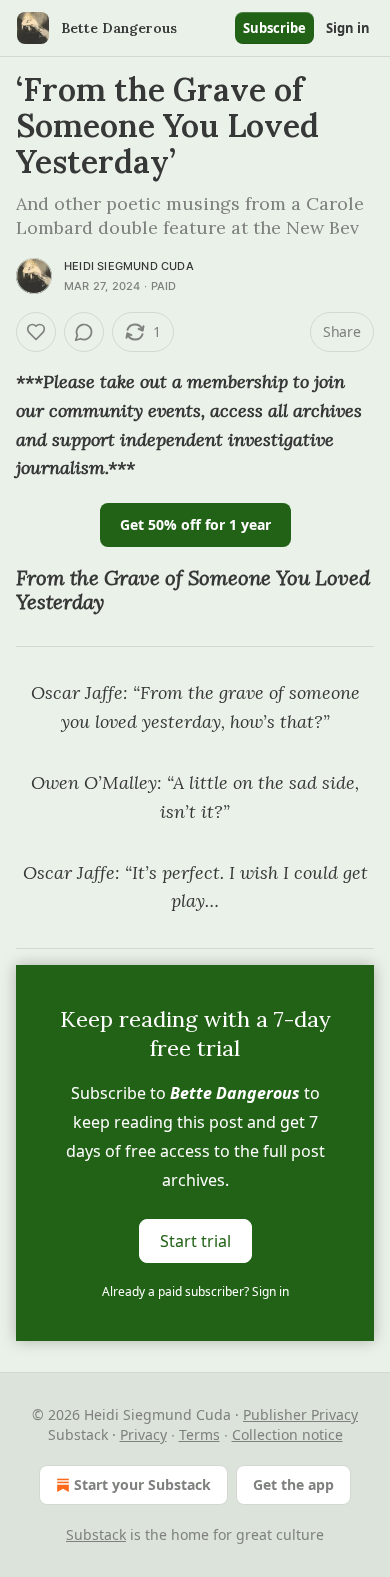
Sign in (348, 28)
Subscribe (274, 28)
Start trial (195, 1241)
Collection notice (287, 1434)
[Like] (36, 332)
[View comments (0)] (84, 332)
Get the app (293, 1484)
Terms (199, 1434)
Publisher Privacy (300, 1414)
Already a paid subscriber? (195, 1291)
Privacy (143, 1434)
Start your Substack (142, 1484)
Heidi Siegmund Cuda (129, 266)
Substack (96, 1534)
